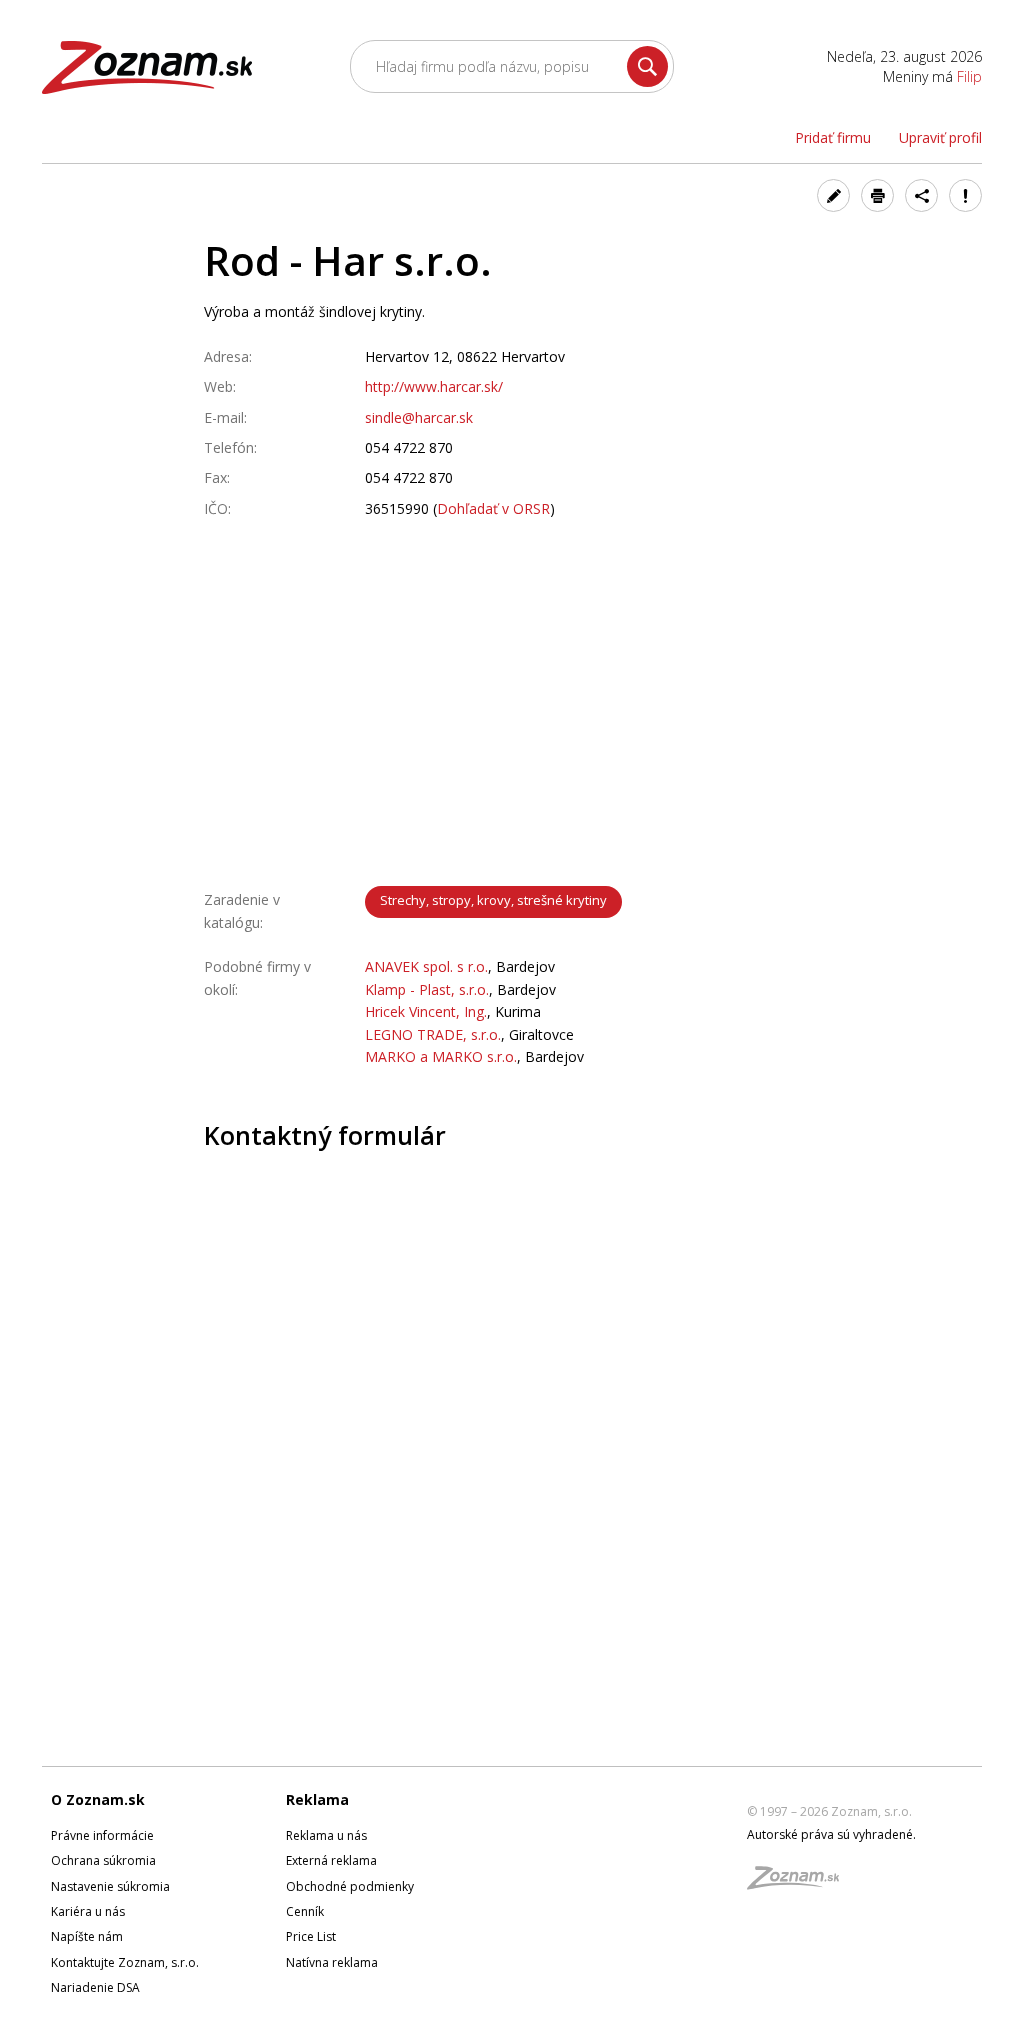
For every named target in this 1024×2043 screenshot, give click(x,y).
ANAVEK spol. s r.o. (426, 966)
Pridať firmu (833, 137)
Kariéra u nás (88, 1911)
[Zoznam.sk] (800, 1883)
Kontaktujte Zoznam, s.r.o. (125, 1962)
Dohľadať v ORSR (493, 508)
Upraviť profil (940, 137)
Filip (969, 76)
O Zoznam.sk (98, 1799)
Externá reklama (331, 1860)
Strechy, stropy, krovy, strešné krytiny (493, 900)
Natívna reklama (332, 1962)
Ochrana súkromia (103, 1860)
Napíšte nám (87, 1936)
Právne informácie (102, 1835)
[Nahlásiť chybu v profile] (965, 195)
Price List (311, 1936)
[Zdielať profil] (921, 195)
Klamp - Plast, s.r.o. (427, 989)
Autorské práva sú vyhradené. (831, 1834)
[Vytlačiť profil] (877, 195)
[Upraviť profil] (833, 195)
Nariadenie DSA (95, 1987)
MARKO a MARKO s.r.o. (441, 1056)
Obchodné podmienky (350, 1886)
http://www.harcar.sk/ (434, 386)
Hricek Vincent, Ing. (426, 1011)
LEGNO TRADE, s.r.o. (433, 1034)
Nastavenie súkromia (110, 1886)
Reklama (317, 1799)
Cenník (305, 1911)
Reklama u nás (326, 1835)
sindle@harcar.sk (419, 417)
